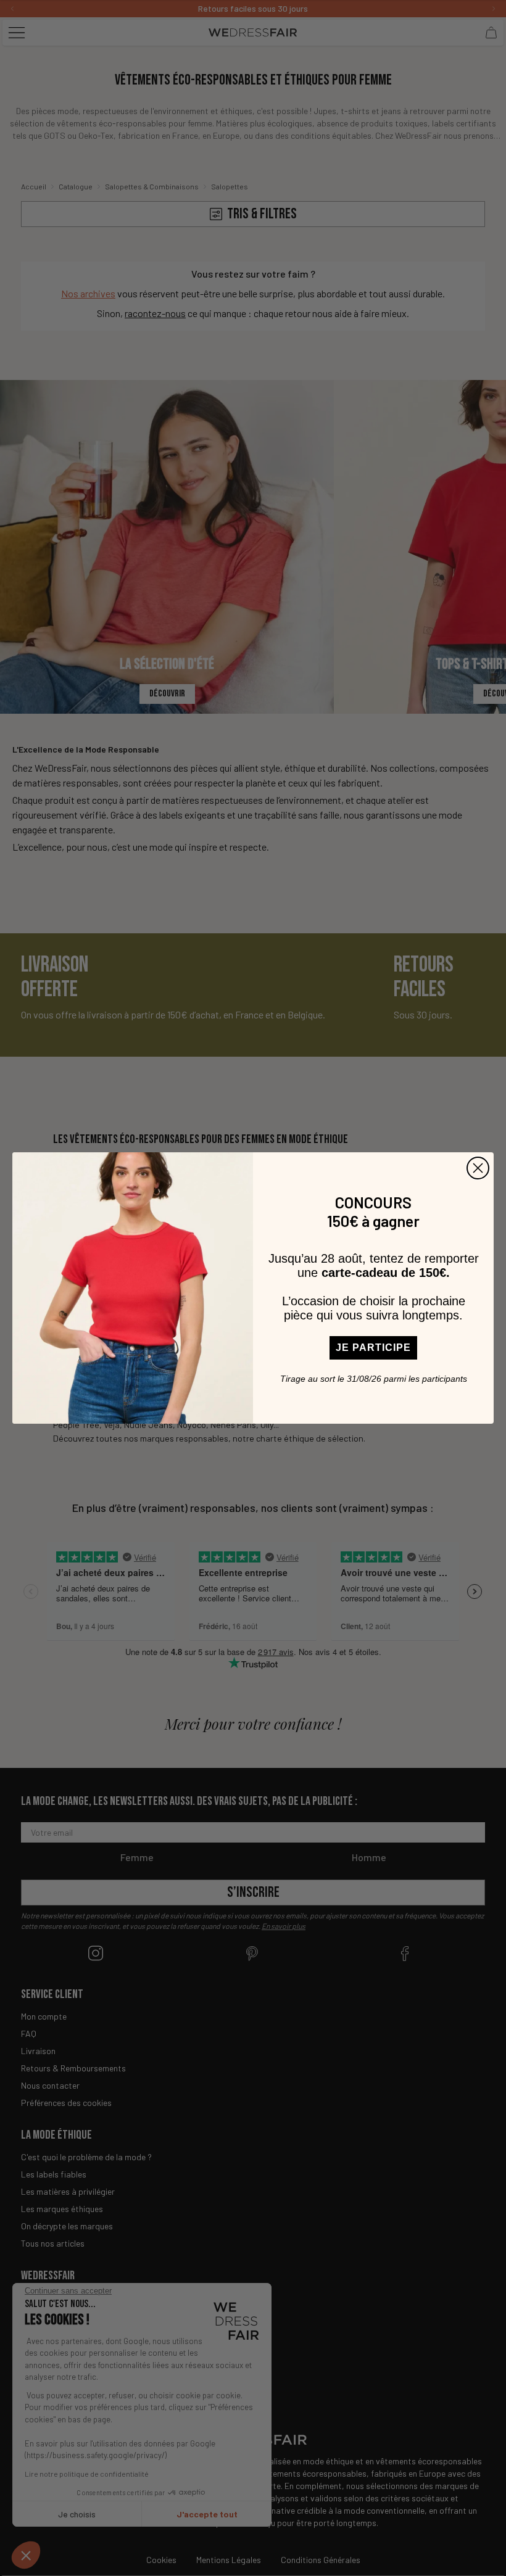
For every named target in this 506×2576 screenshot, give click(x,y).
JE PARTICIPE (373, 1348)
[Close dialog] (478, 1168)
